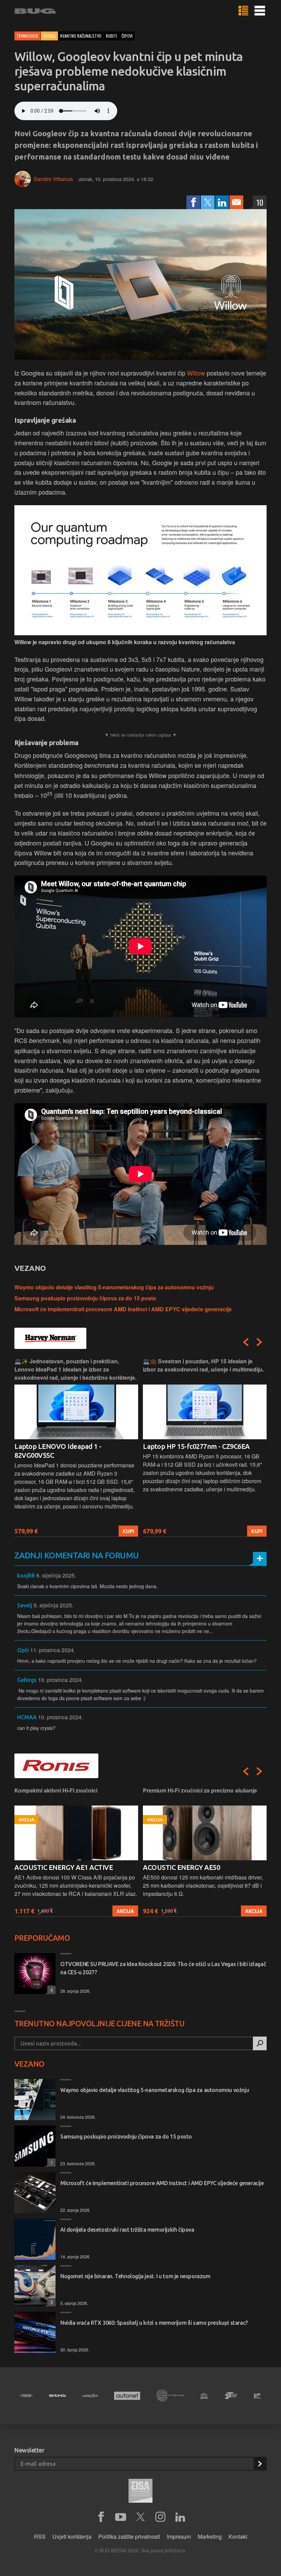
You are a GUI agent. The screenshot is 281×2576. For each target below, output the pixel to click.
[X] (140, 2517)
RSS (40, 2536)
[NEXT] (259, 1342)
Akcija (125, 1911)
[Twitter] (208, 202)
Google (49, 36)
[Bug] (58, 2396)
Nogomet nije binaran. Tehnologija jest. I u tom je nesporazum (135, 2276)
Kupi (128, 1531)
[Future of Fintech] (258, 2396)
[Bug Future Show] (170, 2396)
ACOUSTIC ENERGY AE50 (181, 1867)
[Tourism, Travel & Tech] (231, 2396)
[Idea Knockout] (204, 2396)
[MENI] (260, 11)
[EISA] (140, 2492)
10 (260, 202)
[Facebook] (193, 202)
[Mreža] (90, 2396)
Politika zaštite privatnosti (129, 2536)
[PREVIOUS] (246, 1342)
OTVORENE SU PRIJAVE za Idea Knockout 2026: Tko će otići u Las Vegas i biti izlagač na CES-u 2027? (163, 1968)
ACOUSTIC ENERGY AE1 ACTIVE (64, 1867)
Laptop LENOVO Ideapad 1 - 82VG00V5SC (58, 1451)
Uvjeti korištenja (72, 2536)
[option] (76, 1447)
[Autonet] (127, 2396)
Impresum (179, 2536)
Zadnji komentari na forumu (76, 1555)
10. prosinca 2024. (60, 1680)
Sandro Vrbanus (53, 179)
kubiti (112, 36)
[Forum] (26, 2396)
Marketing (210, 2536)
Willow (196, 373)
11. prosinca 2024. (53, 1650)
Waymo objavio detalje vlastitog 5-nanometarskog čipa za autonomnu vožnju (114, 1287)
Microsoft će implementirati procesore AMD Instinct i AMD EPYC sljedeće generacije (123, 1309)
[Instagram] (160, 2517)
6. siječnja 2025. (56, 1575)
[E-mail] (236, 202)
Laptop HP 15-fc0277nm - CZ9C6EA (196, 1446)
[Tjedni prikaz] (243, 11)
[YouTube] (121, 2517)
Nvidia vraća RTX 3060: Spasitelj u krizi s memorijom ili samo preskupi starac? (154, 2323)
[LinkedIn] (222, 202)
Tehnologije (27, 36)
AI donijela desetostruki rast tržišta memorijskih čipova (127, 2230)
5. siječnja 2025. (53, 1605)
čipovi (127, 36)
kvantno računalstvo (81, 36)
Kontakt (238, 2536)
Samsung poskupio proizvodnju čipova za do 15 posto (85, 1298)
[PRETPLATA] (260, 2464)
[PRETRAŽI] (260, 2043)
